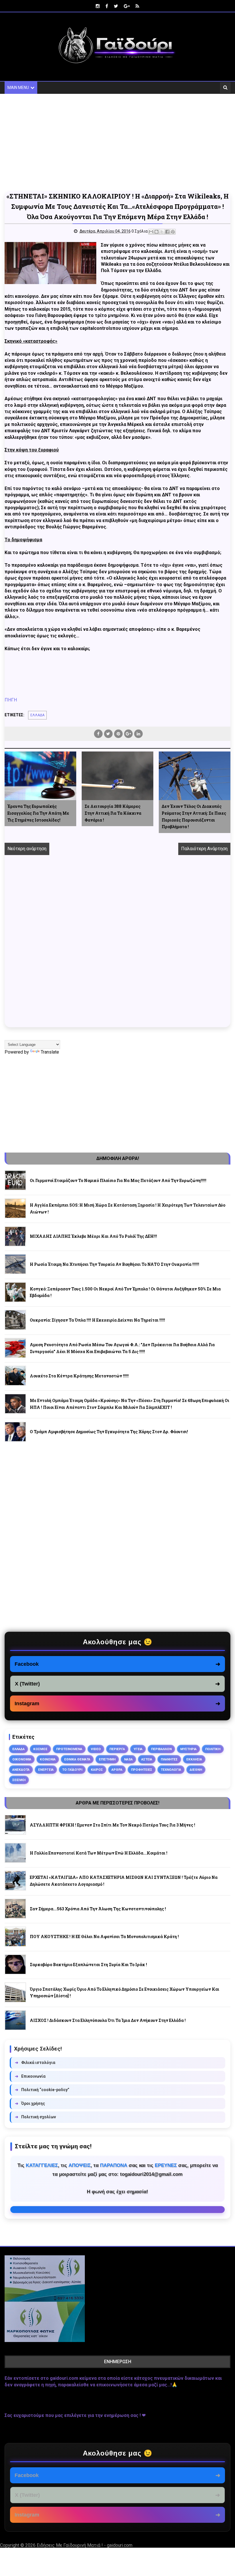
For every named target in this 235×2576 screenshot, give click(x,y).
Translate (50, 1052)
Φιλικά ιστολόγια (35, 2063)
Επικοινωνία (30, 2076)
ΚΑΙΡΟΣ (97, 1770)
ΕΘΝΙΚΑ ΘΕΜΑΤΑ (77, 1759)
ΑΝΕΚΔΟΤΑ (21, 1770)
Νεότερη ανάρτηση (27, 849)
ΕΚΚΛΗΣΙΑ (194, 1759)
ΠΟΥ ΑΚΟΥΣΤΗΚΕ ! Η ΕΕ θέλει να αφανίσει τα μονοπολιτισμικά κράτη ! (104, 1937)
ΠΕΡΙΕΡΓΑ (117, 1749)
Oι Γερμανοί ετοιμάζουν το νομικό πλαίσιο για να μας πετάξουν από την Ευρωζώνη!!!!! (118, 1180)
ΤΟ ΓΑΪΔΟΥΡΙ (72, 1770)
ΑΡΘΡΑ (117, 1770)
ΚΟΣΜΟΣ (40, 1749)
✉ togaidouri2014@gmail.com (117, 2210)
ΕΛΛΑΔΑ (37, 715)
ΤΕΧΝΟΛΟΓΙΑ (171, 1770)
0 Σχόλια (140, 231)
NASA (128, 1759)
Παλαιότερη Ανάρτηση (204, 849)
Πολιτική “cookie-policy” (42, 2090)
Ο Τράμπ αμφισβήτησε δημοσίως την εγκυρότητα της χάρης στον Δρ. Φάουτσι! (109, 1432)
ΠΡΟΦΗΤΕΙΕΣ (142, 1770)
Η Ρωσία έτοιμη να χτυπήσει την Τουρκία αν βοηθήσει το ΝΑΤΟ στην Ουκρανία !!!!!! (114, 1264)
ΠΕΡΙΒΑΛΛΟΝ (161, 1749)
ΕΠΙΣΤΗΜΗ (107, 1759)
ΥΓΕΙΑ (138, 1749)
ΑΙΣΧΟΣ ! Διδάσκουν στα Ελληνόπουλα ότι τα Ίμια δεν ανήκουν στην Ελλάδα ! (108, 2020)
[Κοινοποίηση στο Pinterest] (173, 232)
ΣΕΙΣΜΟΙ (19, 1780)
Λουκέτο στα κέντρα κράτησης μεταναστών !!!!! (79, 1376)
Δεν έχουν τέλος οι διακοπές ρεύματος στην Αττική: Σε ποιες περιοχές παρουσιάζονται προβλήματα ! (194, 816)
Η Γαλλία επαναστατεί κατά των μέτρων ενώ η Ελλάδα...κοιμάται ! (99, 1853)
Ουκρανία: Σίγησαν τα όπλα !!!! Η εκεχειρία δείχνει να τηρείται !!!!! (97, 1320)
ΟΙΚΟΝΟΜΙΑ (22, 1759)
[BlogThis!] (156, 232)
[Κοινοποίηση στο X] (162, 232)
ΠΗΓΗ (11, 700)
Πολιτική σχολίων (35, 2117)
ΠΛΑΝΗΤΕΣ (169, 1759)
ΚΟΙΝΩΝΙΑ (48, 1759)
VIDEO (96, 1749)
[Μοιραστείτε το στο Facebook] (167, 232)
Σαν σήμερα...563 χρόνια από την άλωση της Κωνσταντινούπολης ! (98, 1909)
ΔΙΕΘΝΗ (196, 1770)
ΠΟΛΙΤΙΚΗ (213, 1749)
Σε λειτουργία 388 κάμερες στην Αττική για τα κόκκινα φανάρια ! (113, 813)
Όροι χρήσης (30, 2103)
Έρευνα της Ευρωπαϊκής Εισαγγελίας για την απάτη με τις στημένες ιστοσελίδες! (38, 813)
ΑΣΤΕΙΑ (147, 1759)
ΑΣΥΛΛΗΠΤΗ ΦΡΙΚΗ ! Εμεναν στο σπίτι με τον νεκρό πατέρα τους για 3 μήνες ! (112, 1825)
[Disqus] (117, 947)
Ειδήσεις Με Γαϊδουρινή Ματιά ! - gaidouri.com (85, 2545)
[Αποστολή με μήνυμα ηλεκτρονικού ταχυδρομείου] (151, 232)
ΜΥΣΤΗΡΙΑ (188, 1749)
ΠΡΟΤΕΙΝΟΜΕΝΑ (69, 1749)
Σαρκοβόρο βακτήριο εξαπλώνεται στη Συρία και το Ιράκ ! (88, 1965)
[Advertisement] (117, 142)
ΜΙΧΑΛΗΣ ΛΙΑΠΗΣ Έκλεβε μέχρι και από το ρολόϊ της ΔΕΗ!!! (93, 1236)
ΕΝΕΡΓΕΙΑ (46, 1770)
